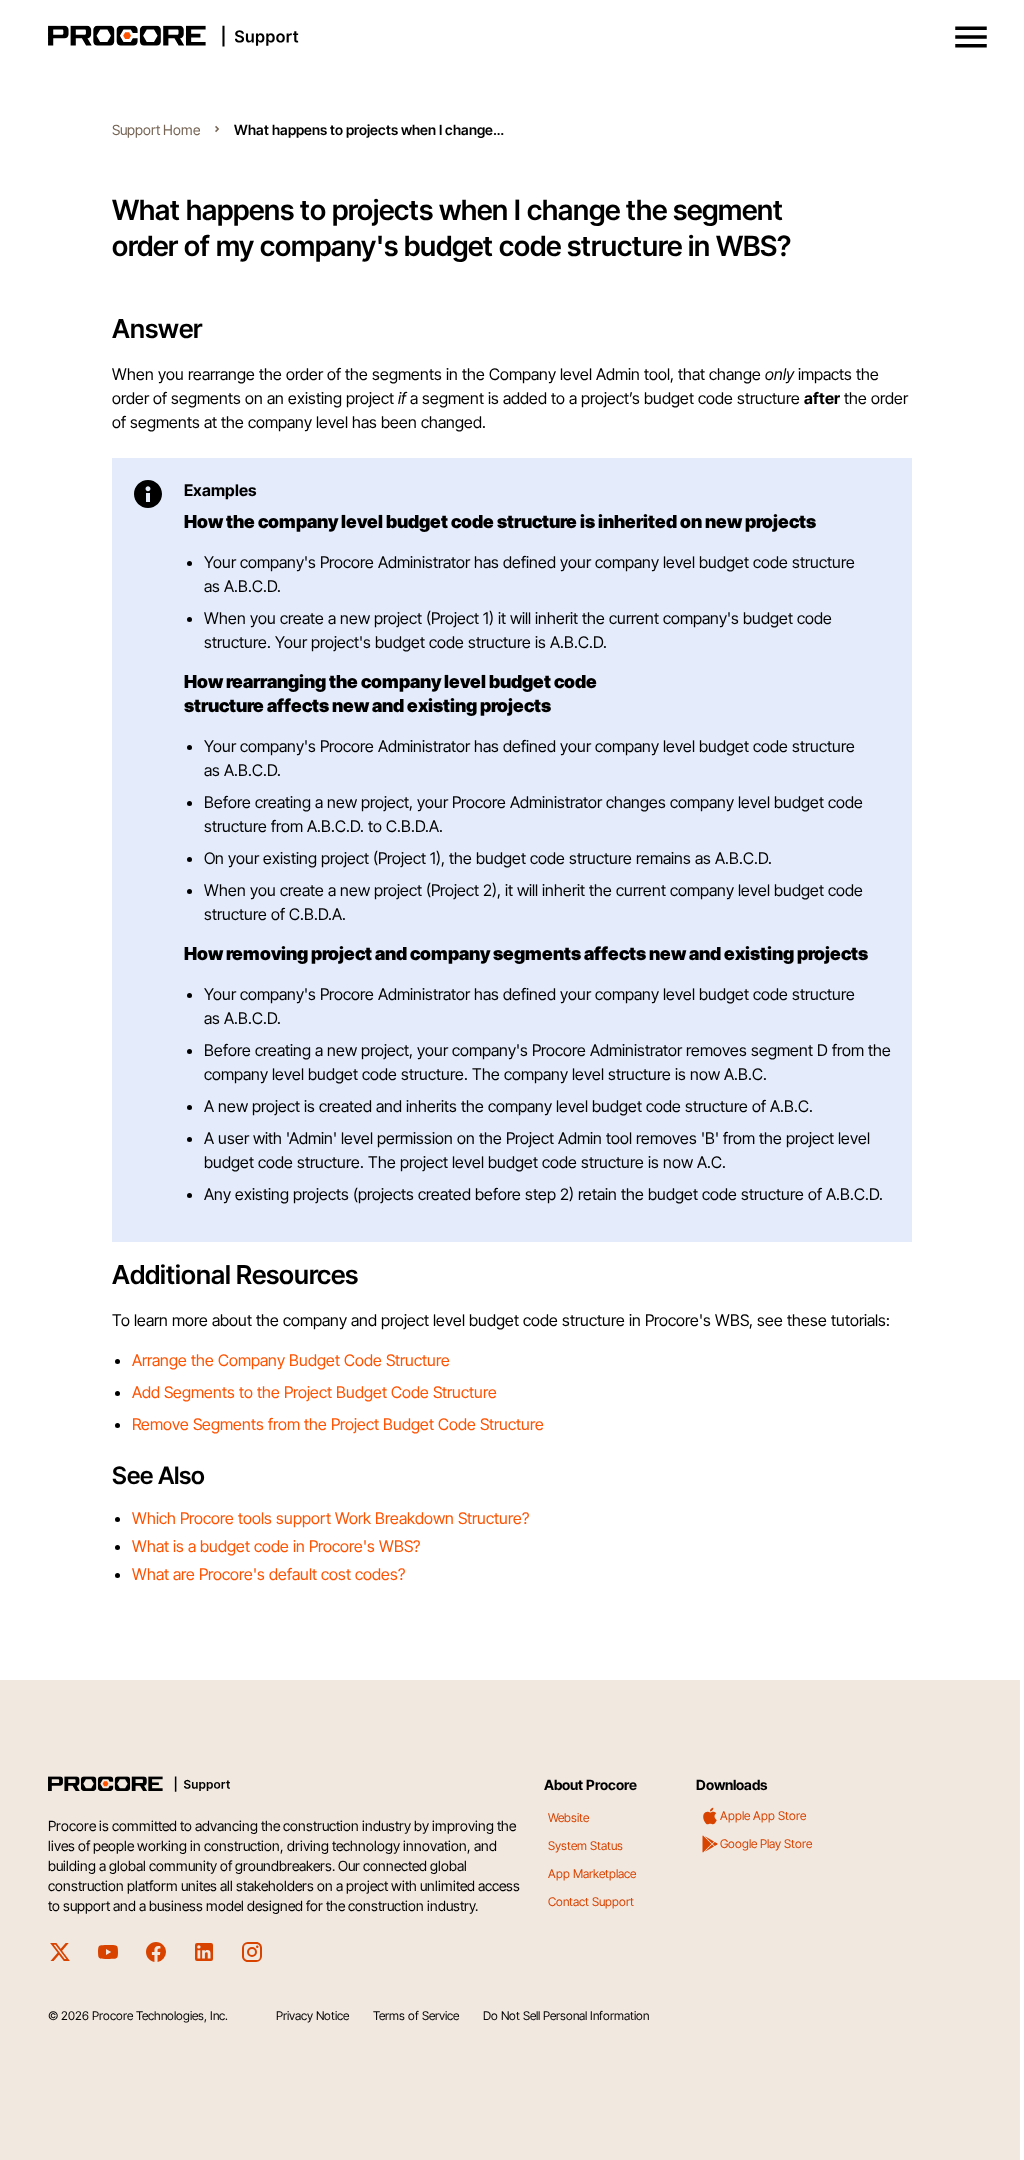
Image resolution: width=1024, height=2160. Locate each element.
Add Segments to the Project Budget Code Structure (314, 1392)
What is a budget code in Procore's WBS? (276, 1546)
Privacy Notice (312, 2015)
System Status (585, 1845)
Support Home (156, 129)
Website (568, 1817)
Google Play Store (766, 1843)
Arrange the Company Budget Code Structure (291, 1360)
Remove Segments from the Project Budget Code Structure (338, 1424)
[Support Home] (508, 36)
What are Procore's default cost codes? (268, 1574)
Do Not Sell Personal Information (566, 2015)
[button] (971, 37)
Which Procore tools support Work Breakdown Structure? (330, 1518)
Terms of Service (416, 2015)
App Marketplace (592, 1873)
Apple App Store (763, 1815)
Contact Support (591, 1901)
